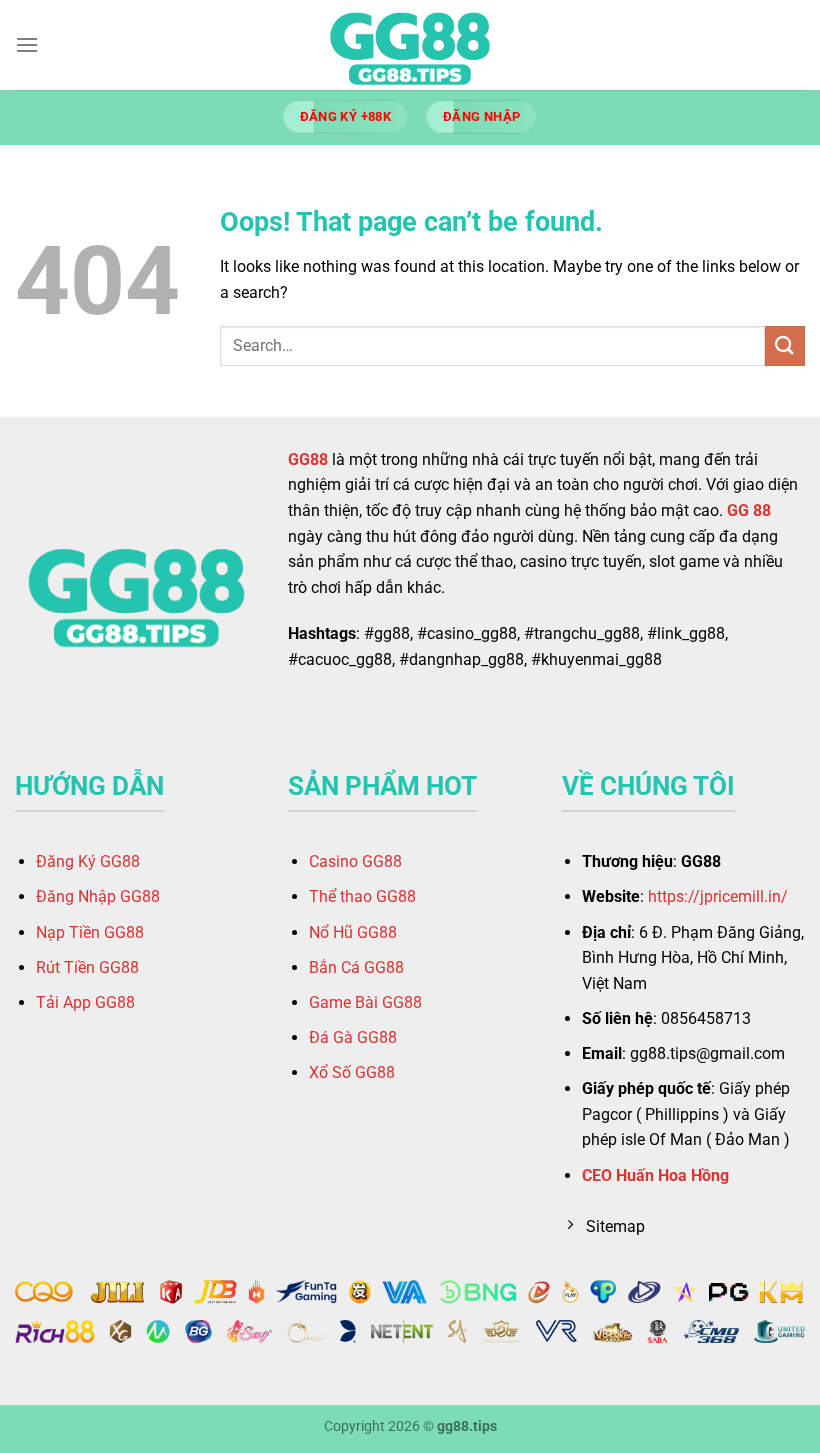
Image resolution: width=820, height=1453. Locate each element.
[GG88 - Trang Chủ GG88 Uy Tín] (410, 45)
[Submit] (785, 345)
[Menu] (27, 44)
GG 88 (749, 510)
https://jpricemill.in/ (718, 896)
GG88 (308, 459)
